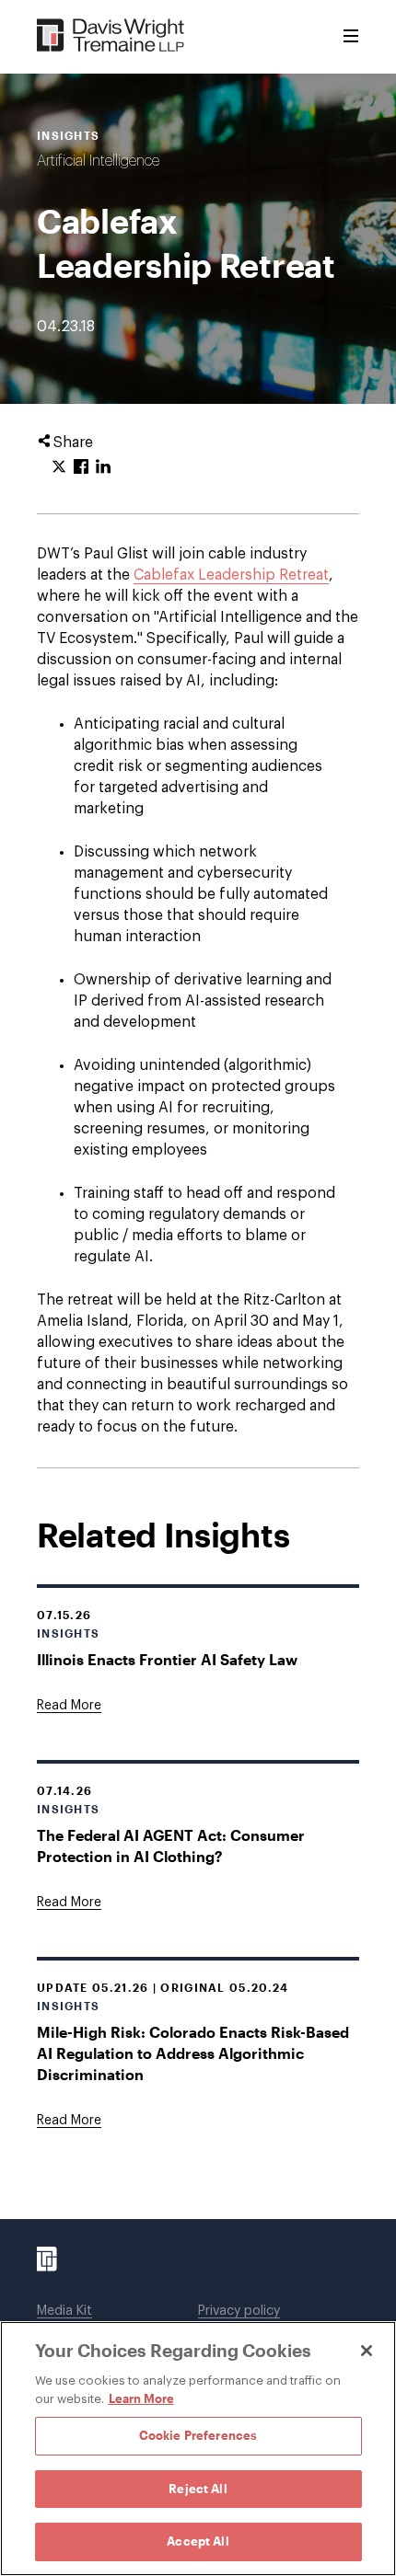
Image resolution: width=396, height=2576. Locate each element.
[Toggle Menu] (351, 37)
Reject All (198, 2489)
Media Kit (64, 2311)
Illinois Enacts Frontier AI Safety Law (167, 1659)
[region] (198, 2449)
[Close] (367, 2351)
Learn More (141, 2398)
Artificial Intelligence (98, 161)
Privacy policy (239, 2311)
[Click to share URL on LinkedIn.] (103, 467)
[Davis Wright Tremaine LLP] (111, 36)
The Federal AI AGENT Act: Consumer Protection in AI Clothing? (171, 1846)
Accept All (198, 2541)
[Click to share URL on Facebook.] (81, 467)
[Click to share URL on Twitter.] (59, 467)
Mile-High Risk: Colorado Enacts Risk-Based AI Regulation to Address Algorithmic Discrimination (193, 2053)
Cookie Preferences (198, 2435)
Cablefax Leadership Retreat (231, 575)
